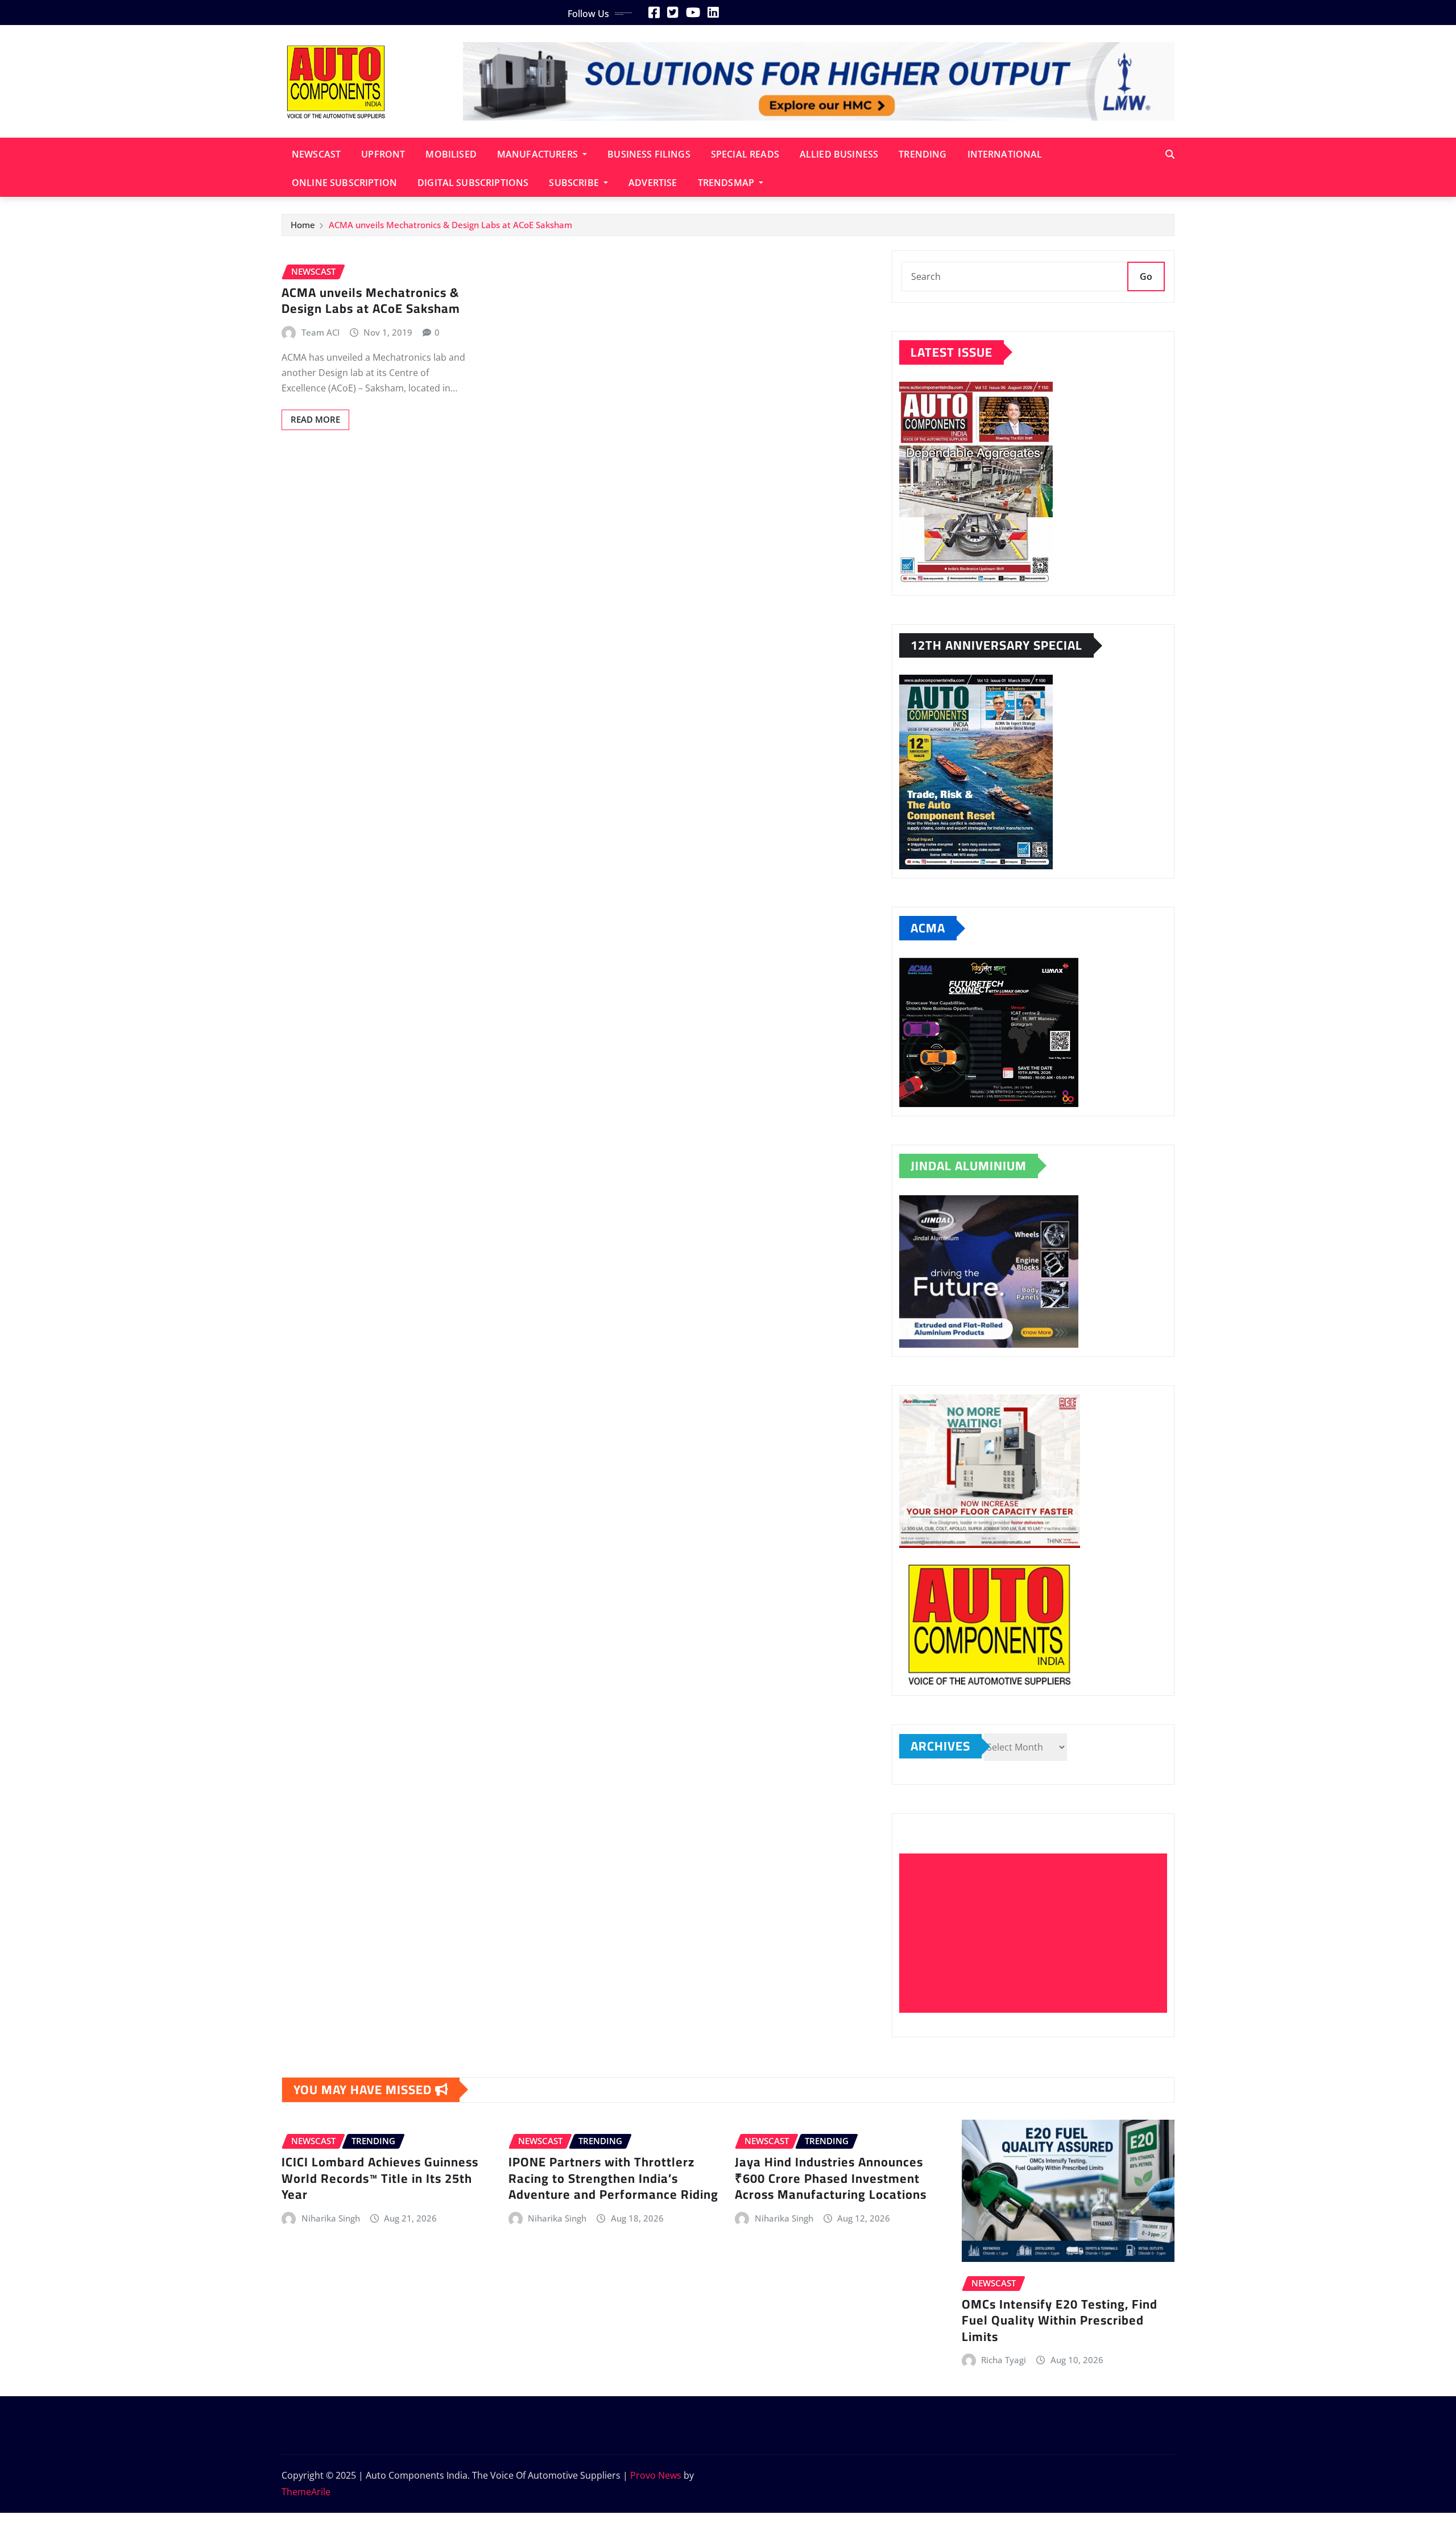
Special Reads (745, 154)
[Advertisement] (1038, 1934)
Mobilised (451, 154)
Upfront (383, 154)
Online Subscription (344, 183)
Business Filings (649, 154)
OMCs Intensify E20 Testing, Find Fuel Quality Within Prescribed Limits (1060, 2320)
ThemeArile (306, 2492)
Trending (923, 154)
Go (1146, 276)
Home (303, 225)
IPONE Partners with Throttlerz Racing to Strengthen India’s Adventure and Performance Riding (613, 2178)
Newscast (316, 154)
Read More (315, 419)
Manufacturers (539, 154)
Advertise (653, 183)
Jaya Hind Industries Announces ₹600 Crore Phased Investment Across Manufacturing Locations (831, 2178)
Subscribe (575, 183)
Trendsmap (727, 183)
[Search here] (1170, 154)
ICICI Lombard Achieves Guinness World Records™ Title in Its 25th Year (380, 2178)
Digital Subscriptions (473, 183)
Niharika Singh (331, 2218)
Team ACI (320, 332)
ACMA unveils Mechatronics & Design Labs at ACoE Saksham (450, 225)
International (1005, 154)
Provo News (656, 2475)
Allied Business (839, 154)
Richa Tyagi (1004, 2360)
